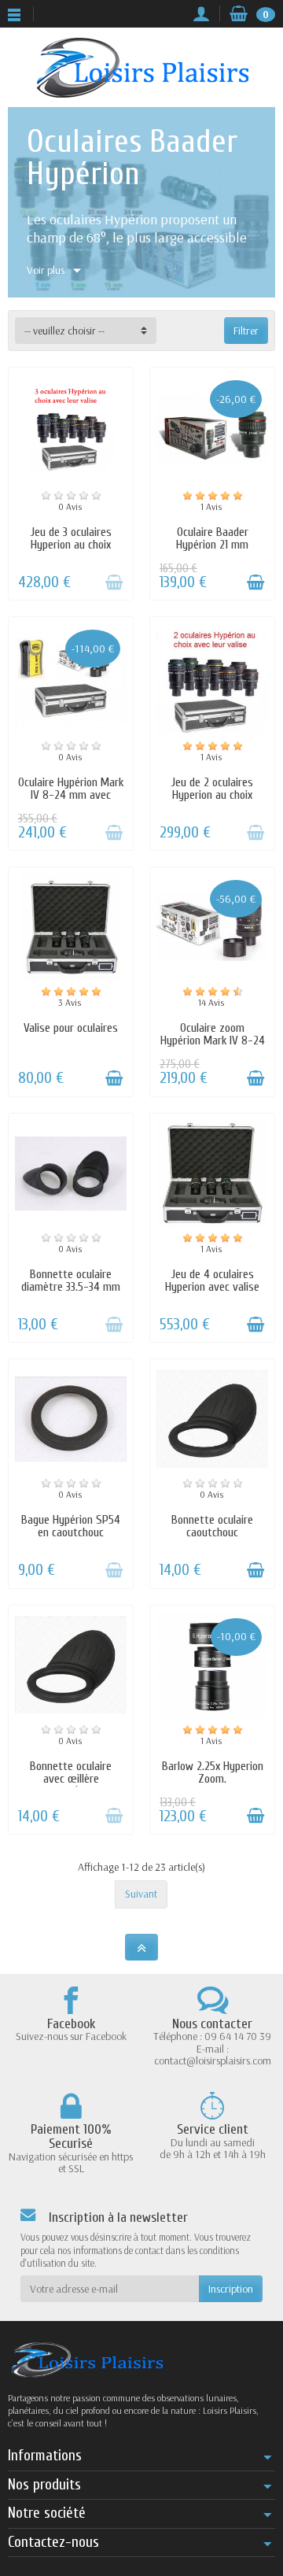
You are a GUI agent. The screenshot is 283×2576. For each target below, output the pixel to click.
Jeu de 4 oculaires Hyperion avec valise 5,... (212, 1287)
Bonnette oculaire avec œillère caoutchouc (71, 1779)
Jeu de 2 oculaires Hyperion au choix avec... (212, 795)
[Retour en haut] (141, 1948)
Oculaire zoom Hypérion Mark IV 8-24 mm (213, 1040)
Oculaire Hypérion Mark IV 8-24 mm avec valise (71, 795)
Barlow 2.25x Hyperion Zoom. (213, 1772)
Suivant (141, 1894)
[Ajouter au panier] (114, 582)
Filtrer (246, 331)
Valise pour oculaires (71, 1028)
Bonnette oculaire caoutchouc (212, 1526)
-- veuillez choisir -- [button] (64, 331)
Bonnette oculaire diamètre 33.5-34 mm (71, 1281)
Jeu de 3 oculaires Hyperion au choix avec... (71, 545)
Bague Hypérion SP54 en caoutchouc (71, 1526)
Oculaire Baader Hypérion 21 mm (212, 538)
